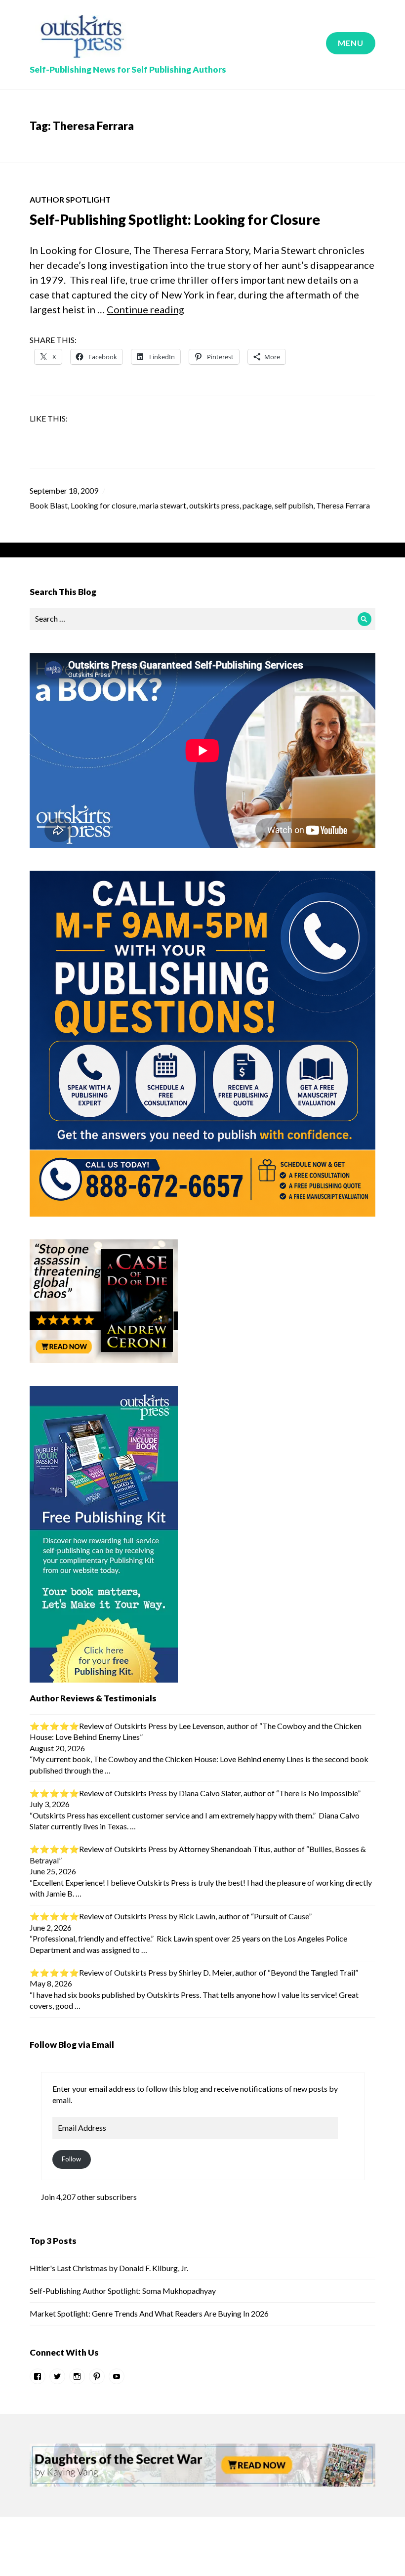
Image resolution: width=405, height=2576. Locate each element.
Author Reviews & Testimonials (93, 1698)
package (257, 505)
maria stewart (163, 505)
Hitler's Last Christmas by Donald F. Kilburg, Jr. (109, 2268)
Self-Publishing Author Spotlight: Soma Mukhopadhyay (123, 2291)
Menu (351, 43)
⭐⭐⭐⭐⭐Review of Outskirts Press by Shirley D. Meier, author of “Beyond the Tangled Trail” (194, 1972)
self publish (294, 505)
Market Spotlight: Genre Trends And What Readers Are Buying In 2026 (149, 2313)
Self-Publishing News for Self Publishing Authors (128, 69)
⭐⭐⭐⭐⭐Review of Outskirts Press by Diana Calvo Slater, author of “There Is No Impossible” (195, 1793)
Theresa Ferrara (343, 505)
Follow (71, 2159)
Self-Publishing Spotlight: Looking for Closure (175, 219)
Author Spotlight (70, 199)
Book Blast (49, 505)
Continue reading (145, 309)
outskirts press (214, 505)
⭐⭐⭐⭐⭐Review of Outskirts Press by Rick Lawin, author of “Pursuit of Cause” (171, 1916)
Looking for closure (103, 505)
